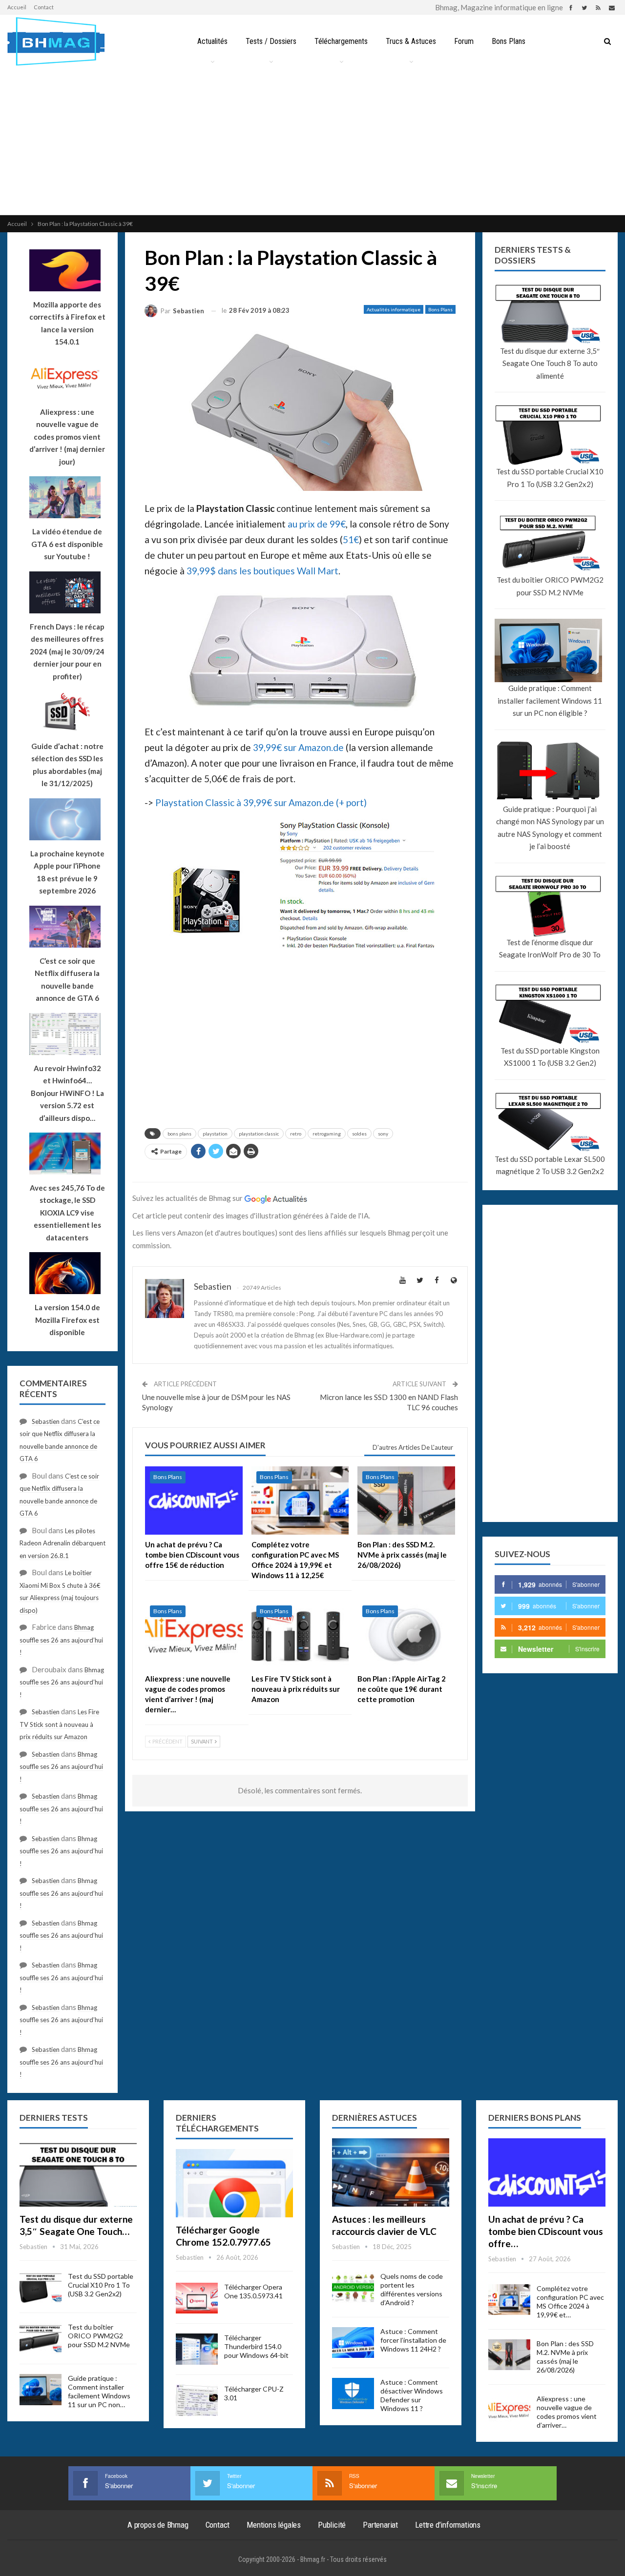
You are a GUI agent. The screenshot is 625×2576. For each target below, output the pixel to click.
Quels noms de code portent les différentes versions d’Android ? (412, 2289)
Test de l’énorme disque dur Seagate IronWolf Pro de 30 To (550, 949)
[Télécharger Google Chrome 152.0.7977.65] (234, 2183)
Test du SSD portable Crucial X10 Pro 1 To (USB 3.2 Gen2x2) (550, 478)
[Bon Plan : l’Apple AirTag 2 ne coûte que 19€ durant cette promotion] (406, 1635)
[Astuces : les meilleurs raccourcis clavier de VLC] (391, 2172)
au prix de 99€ (317, 524)
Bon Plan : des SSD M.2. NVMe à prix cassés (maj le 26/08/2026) (565, 2357)
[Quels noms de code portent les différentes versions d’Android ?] (353, 2288)
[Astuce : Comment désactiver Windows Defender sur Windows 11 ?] (353, 2393)
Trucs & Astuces (411, 41)
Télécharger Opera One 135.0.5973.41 (253, 2291)
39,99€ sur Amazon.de (298, 747)
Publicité (332, 2525)
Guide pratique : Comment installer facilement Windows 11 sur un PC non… (99, 2391)
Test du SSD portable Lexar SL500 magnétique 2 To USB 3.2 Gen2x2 (550, 1165)
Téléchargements (341, 41)
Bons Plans (509, 41)
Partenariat (380, 2525)
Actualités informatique (394, 309)
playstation (215, 1134)
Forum (464, 41)
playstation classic (259, 1134)
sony (383, 1134)
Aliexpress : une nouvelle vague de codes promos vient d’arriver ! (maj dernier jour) (67, 437)
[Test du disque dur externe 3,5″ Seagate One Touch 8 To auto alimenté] (78, 2172)
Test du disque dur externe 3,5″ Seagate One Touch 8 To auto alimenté (550, 363)
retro (296, 1134)
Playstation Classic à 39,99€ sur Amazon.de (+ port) (261, 802)
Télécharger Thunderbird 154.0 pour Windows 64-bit (256, 2346)
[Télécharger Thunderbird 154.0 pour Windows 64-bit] (197, 2349)
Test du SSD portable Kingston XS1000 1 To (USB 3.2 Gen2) (550, 1057)
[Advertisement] (312, 142)
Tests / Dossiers (271, 41)
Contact (44, 7)
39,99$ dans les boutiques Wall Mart (262, 571)
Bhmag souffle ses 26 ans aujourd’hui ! (61, 1640)
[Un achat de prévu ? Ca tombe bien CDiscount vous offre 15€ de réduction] (194, 1501)
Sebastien (46, 1421)
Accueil (17, 7)
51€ (351, 539)
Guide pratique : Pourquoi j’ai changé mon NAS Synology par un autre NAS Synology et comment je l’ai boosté (550, 828)
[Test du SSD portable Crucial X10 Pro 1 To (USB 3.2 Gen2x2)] (41, 2288)
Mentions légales (274, 2525)
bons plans (179, 1134)
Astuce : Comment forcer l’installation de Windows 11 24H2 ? (413, 2340)
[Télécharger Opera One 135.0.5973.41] (197, 2298)
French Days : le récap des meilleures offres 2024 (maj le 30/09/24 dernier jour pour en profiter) (67, 651)
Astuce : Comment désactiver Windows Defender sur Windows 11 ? (412, 2395)
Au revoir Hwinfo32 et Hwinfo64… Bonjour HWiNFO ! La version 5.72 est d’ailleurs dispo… (67, 1093)
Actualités (212, 41)
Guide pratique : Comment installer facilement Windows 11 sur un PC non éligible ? (550, 700)
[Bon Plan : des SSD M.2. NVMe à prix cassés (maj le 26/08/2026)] (406, 1501)
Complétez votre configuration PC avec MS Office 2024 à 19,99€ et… (570, 2302)
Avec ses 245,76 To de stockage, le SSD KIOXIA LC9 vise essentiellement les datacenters (67, 1213)
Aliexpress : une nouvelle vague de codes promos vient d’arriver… (567, 2412)
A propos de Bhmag (158, 2525)
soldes (359, 1134)
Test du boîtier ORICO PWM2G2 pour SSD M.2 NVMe (550, 586)
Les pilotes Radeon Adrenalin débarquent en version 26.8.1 (62, 1543)
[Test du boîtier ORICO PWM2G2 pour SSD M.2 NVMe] (41, 2338)
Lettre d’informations (448, 2525)
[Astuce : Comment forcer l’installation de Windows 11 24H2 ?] (353, 2343)
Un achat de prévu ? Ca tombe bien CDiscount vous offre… (546, 2231)
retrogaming (327, 1134)
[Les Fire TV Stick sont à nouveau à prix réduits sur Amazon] (300, 1635)
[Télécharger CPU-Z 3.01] (197, 2400)
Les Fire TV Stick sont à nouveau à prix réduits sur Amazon (59, 1724)
